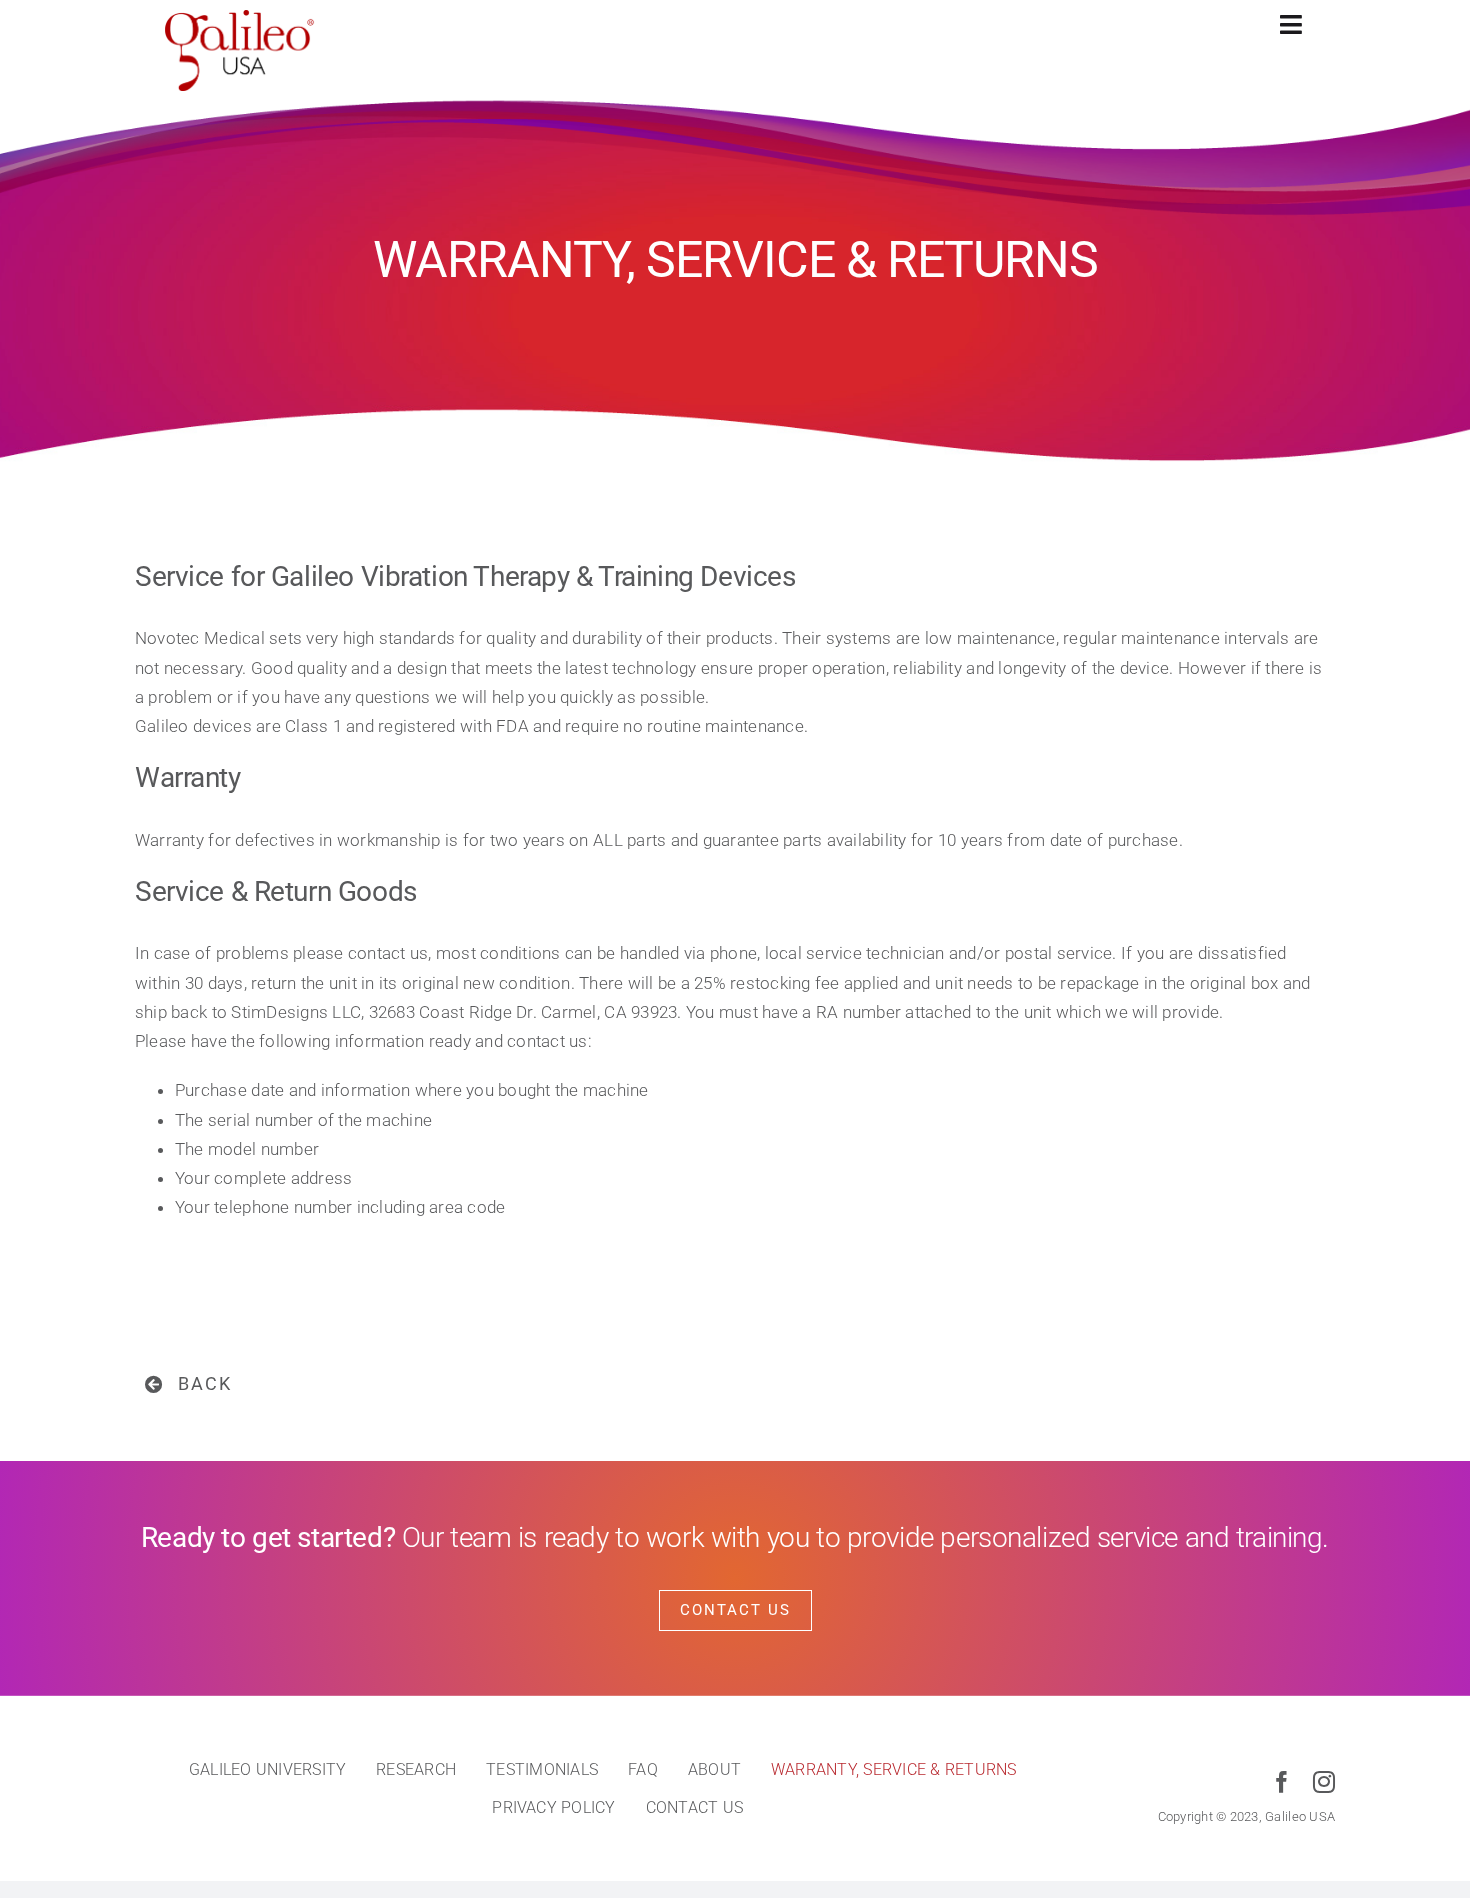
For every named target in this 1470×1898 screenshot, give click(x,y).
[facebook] (1282, 1782)
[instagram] (1324, 1782)
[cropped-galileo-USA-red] (240, 18)
